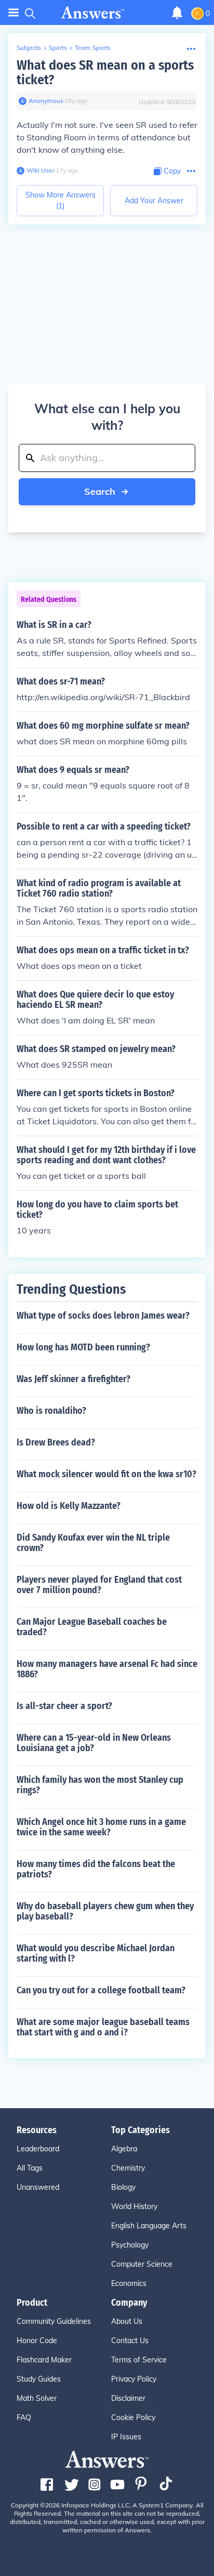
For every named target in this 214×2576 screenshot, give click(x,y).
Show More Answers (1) (61, 200)
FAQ (24, 2417)
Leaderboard (38, 2149)
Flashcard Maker (44, 2360)
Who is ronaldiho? (51, 1411)
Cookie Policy (133, 2417)
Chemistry (128, 2168)
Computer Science (142, 2264)
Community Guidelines (54, 2321)
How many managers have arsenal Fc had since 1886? (107, 1669)
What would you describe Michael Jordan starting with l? (96, 1953)
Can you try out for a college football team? (101, 1990)
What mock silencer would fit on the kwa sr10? (106, 1474)
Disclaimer (128, 2398)
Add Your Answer (154, 201)
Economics (129, 2283)
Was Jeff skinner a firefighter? (73, 1379)
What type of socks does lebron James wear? (103, 1316)
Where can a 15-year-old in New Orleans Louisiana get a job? (94, 1743)
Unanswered (38, 2187)
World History (134, 2206)
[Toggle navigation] (14, 13)
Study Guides (39, 2379)
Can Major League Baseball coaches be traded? (92, 1627)
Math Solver (37, 2398)
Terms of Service (139, 2360)
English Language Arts (149, 2226)
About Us (127, 2321)
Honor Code (37, 2341)
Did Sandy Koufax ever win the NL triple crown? (93, 1543)
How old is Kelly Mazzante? (69, 1506)
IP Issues (126, 2437)
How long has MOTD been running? (83, 1347)
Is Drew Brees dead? (56, 1442)
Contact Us (130, 2341)
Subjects (29, 48)
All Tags (30, 2168)
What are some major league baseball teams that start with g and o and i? (103, 2027)
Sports (58, 48)
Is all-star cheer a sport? (64, 1706)
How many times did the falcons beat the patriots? (96, 1869)
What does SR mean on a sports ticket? (105, 73)
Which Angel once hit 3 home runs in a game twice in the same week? (101, 1827)
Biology (123, 2187)
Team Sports (93, 48)
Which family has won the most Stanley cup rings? (100, 1785)
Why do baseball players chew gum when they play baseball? (105, 1911)
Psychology (130, 2245)
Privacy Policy (134, 2379)
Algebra (124, 2149)
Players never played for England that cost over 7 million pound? (99, 1585)
